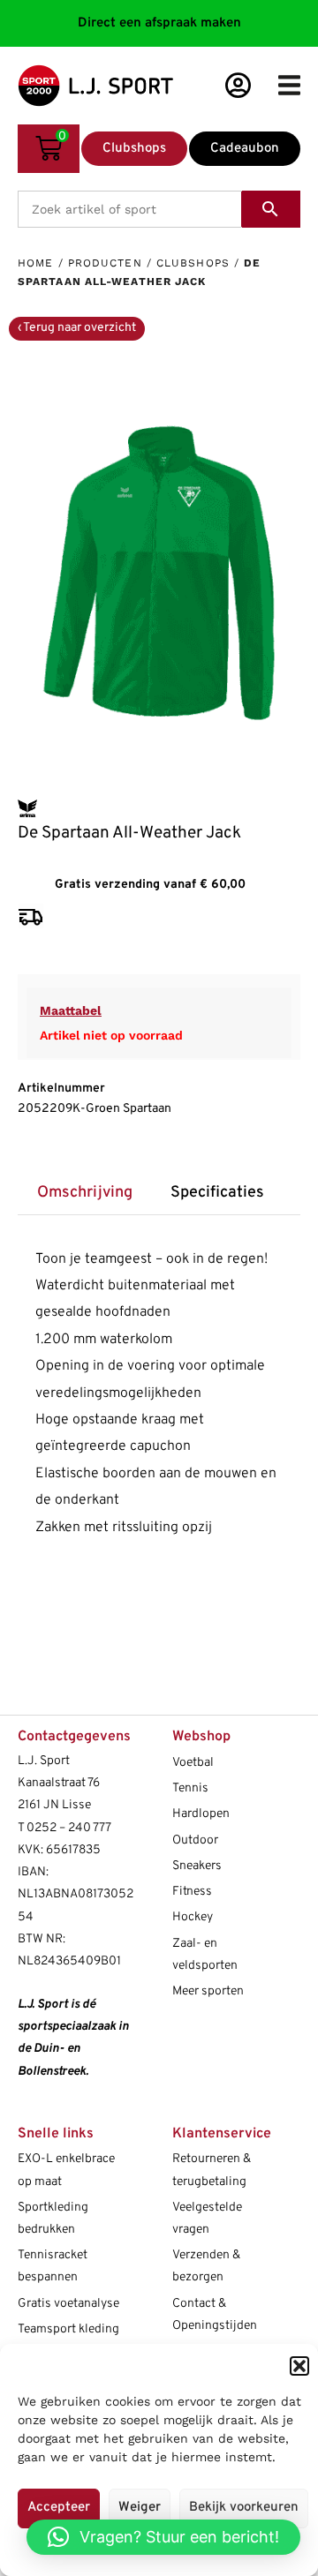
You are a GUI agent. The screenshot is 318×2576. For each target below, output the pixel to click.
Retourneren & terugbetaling (212, 2170)
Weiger (140, 2508)
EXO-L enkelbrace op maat (66, 2170)
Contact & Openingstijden (215, 2315)
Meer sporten (208, 1991)
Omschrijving (85, 1193)
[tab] (84, 1194)
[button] (299, 2366)
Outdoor (195, 1840)
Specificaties (217, 1193)
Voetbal (193, 1763)
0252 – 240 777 (69, 1828)
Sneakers (197, 1866)
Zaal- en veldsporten (205, 1955)
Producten (105, 263)
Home (35, 263)
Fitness (192, 1892)
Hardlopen (201, 1814)
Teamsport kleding (68, 2329)
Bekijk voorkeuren (244, 2508)
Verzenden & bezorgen (206, 2266)
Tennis (190, 1788)
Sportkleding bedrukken (53, 2219)
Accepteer (59, 2508)
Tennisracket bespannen (53, 2266)
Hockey (193, 1917)
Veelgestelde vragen (207, 2219)
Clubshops (193, 263)
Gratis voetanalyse (68, 2304)
